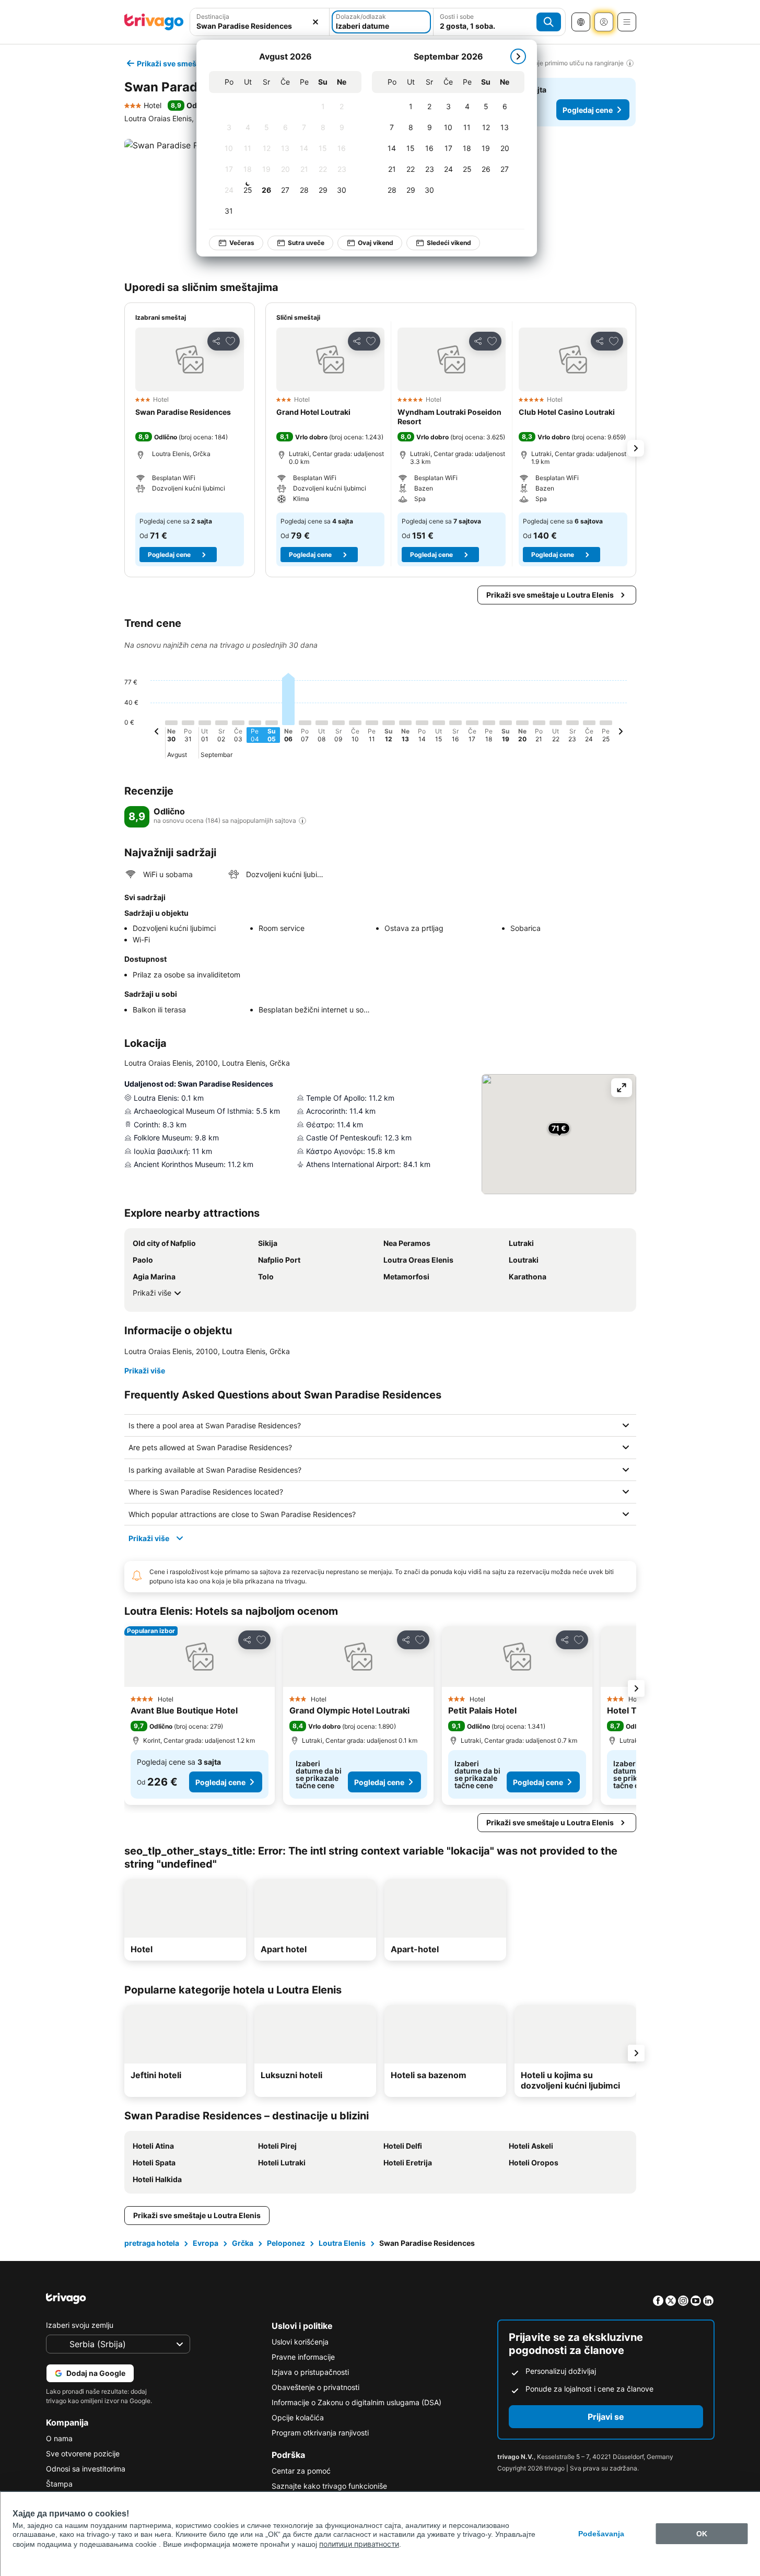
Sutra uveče (306, 243)
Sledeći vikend (449, 243)
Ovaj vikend (376, 243)
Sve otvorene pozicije (83, 2453)
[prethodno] (157, 733)
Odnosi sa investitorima (86, 2469)
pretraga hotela (152, 2243)
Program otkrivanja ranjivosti (320, 2433)
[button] (260, 22)
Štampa (59, 2484)
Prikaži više (152, 1293)
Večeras (242, 243)
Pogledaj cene (588, 110)
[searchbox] (260, 26)
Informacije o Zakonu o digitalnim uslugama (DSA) (356, 2402)
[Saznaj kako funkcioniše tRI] (302, 821)
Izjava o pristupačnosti (310, 2372)
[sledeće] (518, 56)
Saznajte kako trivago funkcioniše (329, 2486)
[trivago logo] (154, 22)
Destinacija (213, 16)
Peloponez (286, 2243)
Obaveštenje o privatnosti (315, 2387)
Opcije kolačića (298, 2417)
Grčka (243, 2243)
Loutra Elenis (342, 2243)
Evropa (206, 2243)
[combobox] (260, 22)
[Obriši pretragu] (315, 22)
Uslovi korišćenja (300, 2342)
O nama (59, 2438)
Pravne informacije (303, 2357)
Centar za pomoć (301, 2471)
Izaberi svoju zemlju (80, 2325)
